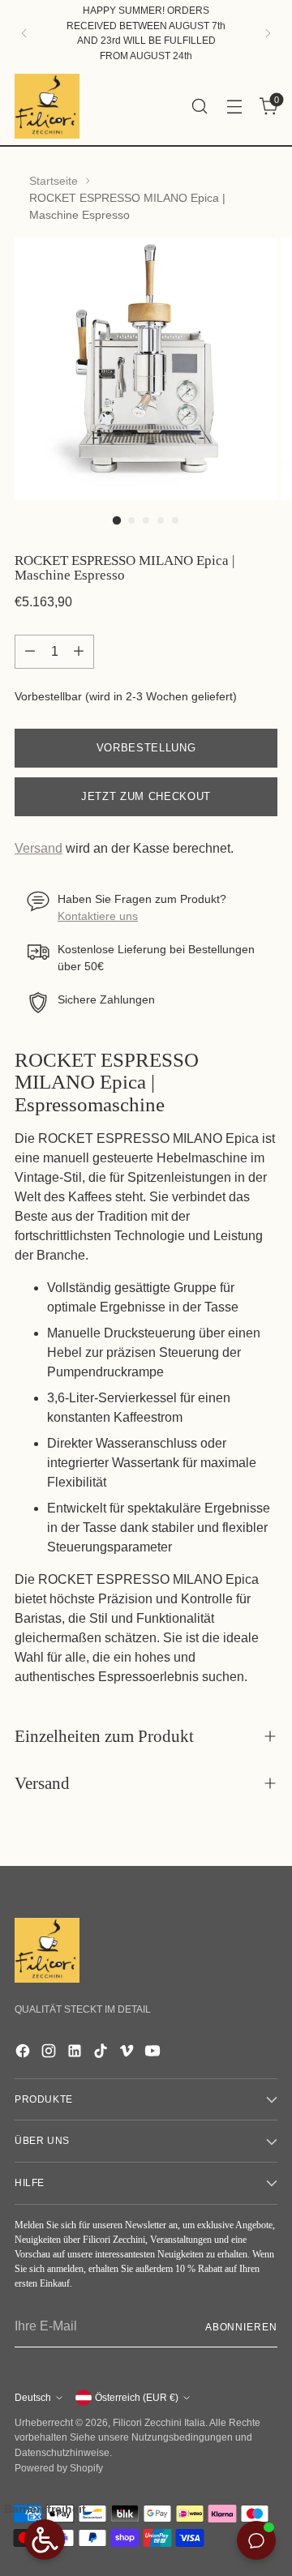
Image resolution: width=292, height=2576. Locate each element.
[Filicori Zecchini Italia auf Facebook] (24, 2054)
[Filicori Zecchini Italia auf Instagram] (50, 2054)
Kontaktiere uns (98, 916)
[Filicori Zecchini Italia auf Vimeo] (128, 2054)
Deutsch (33, 2398)
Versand (39, 848)
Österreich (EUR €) (137, 2398)
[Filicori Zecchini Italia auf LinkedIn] (76, 2054)
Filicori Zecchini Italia (159, 2423)
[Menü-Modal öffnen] (234, 106)
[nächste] (268, 34)
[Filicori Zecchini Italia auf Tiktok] (102, 2054)
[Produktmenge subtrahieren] (30, 652)
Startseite (54, 181)
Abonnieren (241, 2327)
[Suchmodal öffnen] (199, 106)
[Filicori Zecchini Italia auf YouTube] (154, 2054)
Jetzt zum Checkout (146, 796)
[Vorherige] (24, 34)
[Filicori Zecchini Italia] (47, 106)
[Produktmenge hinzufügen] (79, 652)
